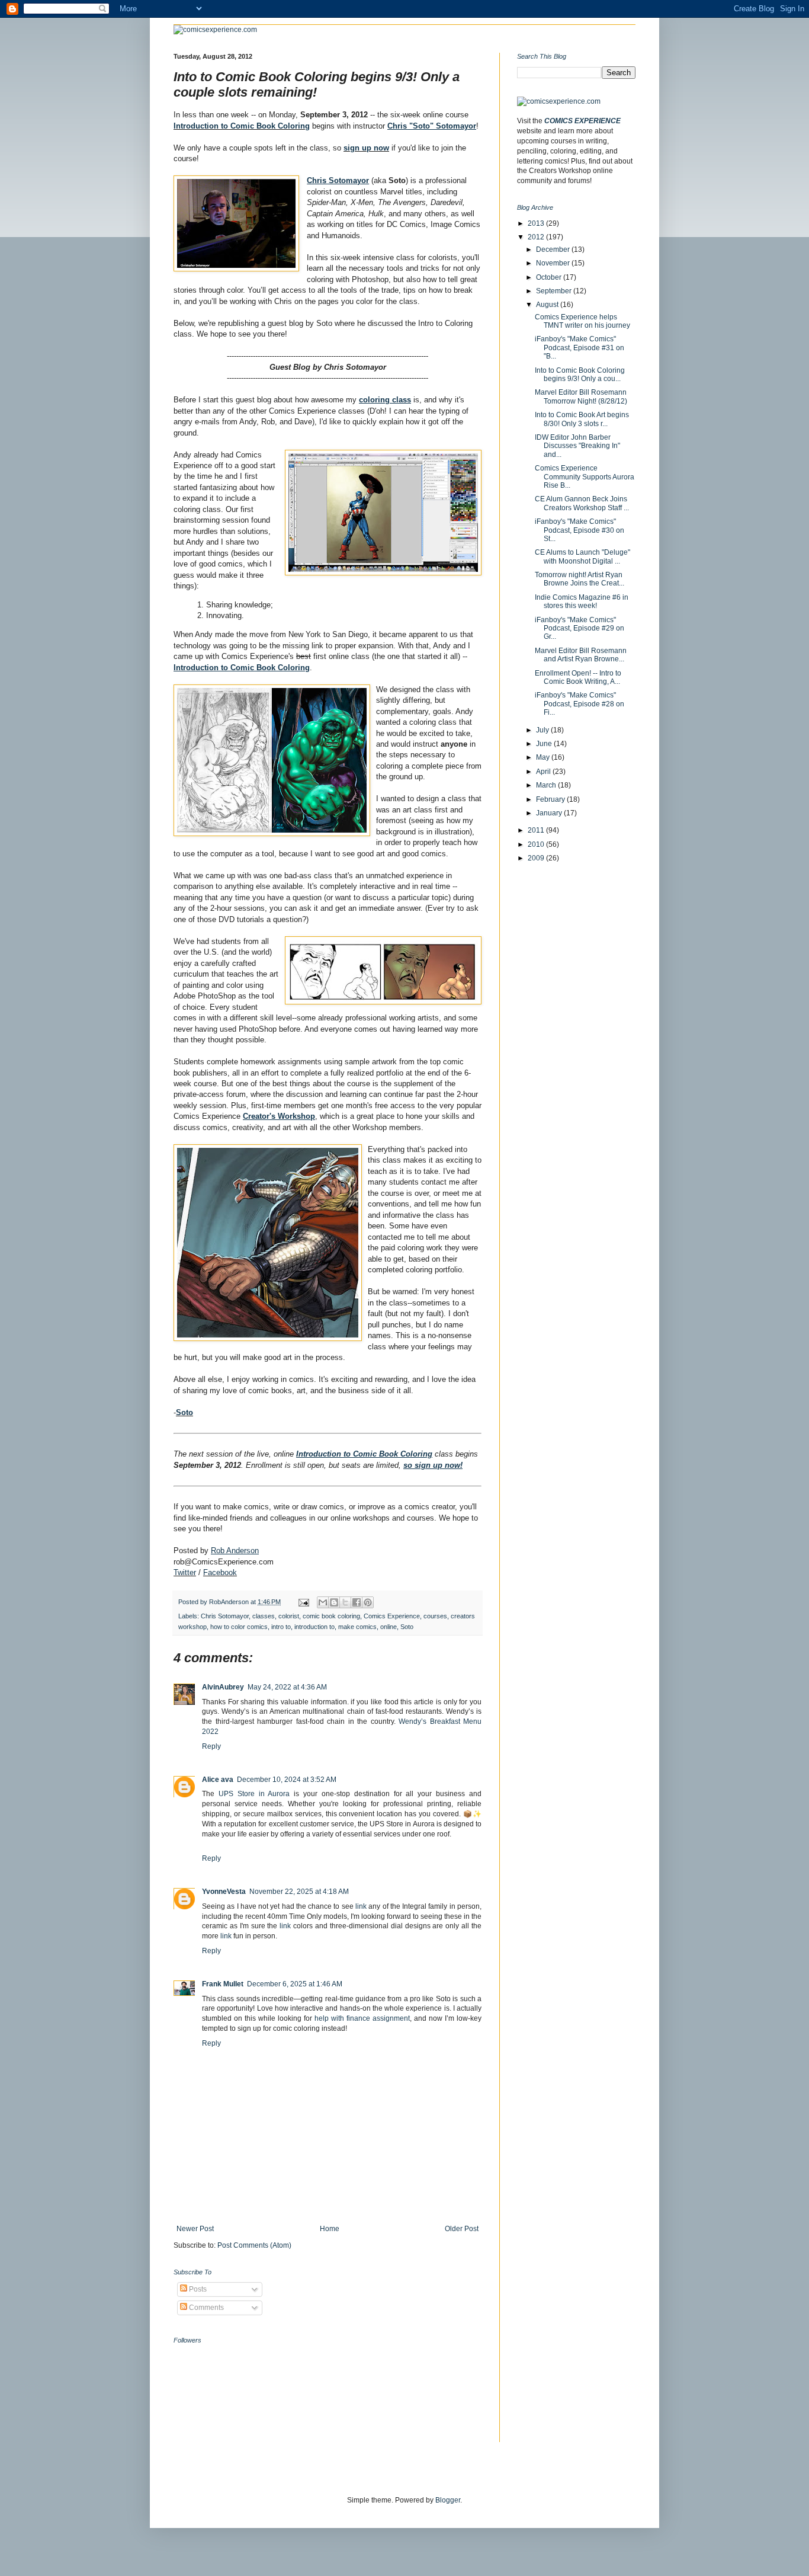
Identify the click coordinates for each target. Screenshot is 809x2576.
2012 (537, 237)
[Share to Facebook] (357, 1602)
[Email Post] (303, 1602)
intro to (281, 1627)
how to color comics (239, 1627)
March (547, 785)
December (554, 249)
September (555, 291)
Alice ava (218, 1780)
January (550, 813)
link (361, 1906)
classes (264, 1616)
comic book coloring (331, 1616)
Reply (211, 1746)
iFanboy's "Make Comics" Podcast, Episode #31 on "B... (580, 348)
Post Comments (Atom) (254, 2245)
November (554, 263)
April (544, 772)
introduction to (314, 1627)
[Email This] (323, 1602)
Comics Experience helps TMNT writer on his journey (582, 321)
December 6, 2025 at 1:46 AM (295, 1984)
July (543, 730)
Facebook (220, 1572)
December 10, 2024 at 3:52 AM (287, 1780)
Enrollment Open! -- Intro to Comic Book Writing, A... (578, 677)
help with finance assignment (362, 2018)
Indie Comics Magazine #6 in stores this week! (582, 601)
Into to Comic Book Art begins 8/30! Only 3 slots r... (582, 419)
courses (435, 1616)
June (545, 744)
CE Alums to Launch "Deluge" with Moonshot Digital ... (582, 556)
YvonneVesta (224, 1892)
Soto (184, 1412)
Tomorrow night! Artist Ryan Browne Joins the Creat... (580, 579)
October (550, 277)
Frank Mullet (223, 1984)
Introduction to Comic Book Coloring (242, 126)
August (548, 305)
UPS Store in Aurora (254, 1794)
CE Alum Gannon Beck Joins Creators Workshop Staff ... (582, 503)
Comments (206, 2308)
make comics (357, 1627)
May (544, 757)
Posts (197, 2289)
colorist (289, 1616)
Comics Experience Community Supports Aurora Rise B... (585, 477)
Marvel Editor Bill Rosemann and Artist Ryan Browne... (581, 655)
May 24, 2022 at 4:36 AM (287, 1687)
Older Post (462, 2229)
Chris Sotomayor (225, 1616)
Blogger (448, 2500)
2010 (537, 844)
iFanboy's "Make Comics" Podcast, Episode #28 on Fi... (580, 704)
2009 (537, 858)
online (389, 1627)
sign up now (366, 148)
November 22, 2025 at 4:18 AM (299, 1892)
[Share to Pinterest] (368, 1602)
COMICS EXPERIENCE (582, 121)
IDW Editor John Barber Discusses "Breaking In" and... (577, 446)
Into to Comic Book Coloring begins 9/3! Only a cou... (580, 375)
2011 (537, 830)
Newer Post (195, 2229)
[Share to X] (345, 1602)
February (551, 799)
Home (330, 2229)
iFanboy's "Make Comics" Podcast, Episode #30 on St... (580, 530)
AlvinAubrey (223, 1687)
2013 (537, 223)
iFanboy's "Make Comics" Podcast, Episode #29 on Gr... (580, 628)
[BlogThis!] (334, 1602)
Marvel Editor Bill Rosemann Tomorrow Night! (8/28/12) (581, 396)
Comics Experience (392, 1616)
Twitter (185, 1572)
